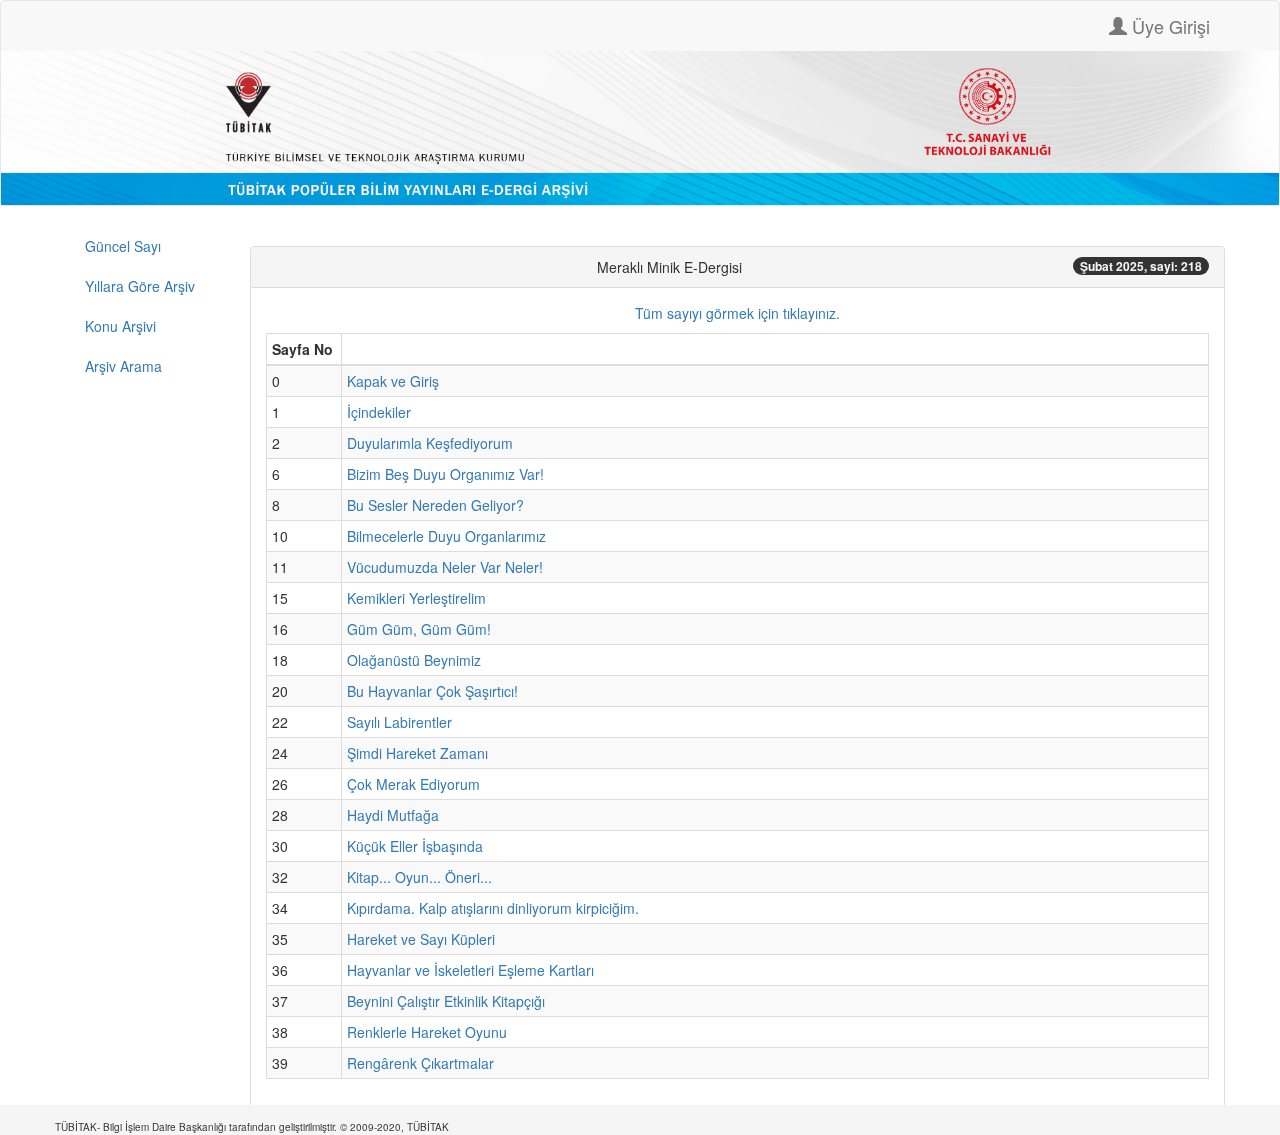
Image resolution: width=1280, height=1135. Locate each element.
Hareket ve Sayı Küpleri (421, 939)
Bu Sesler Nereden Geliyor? (435, 505)
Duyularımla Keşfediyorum (430, 443)
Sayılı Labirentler (399, 722)
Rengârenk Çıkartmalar (420, 1063)
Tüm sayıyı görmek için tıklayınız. (737, 313)
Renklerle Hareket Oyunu (427, 1032)
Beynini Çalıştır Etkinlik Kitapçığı (446, 1001)
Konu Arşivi (120, 326)
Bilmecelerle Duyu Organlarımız (446, 536)
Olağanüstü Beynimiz (414, 660)
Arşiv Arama (123, 366)
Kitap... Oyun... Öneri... (419, 877)
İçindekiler (379, 412)
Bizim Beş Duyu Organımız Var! (445, 474)
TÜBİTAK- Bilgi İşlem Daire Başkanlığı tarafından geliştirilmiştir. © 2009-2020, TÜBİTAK (252, 1127)
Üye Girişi (1168, 26)
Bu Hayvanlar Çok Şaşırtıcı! (432, 691)
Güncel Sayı (123, 246)
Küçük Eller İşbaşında (415, 846)
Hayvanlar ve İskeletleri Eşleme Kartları (470, 970)
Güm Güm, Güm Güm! (419, 629)
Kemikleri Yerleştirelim (416, 598)
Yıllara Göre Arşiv (140, 286)
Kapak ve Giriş (393, 381)
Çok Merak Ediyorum (413, 784)
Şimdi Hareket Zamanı (417, 753)
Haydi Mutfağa (393, 815)
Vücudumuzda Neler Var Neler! (445, 567)
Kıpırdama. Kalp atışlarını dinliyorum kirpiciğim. (493, 908)
